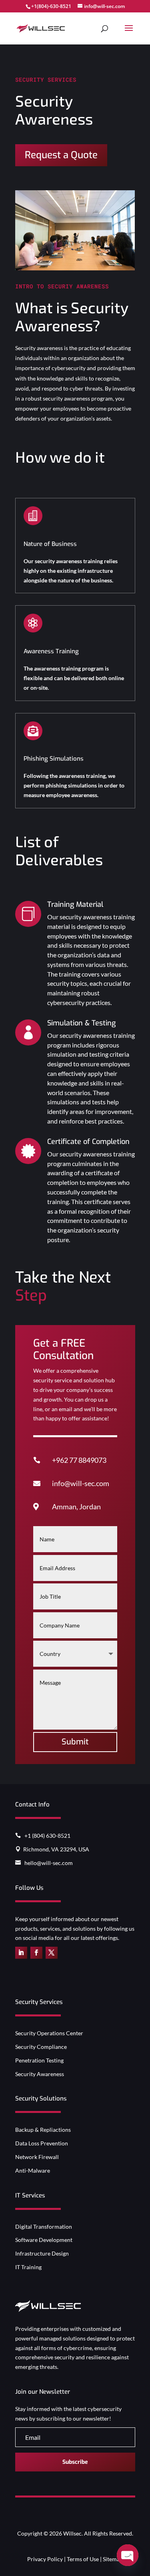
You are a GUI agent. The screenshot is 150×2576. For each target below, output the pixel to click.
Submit (75, 1742)
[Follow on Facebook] (36, 1953)
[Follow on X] (52, 1953)
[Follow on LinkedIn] (21, 1953)
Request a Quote (61, 155)
